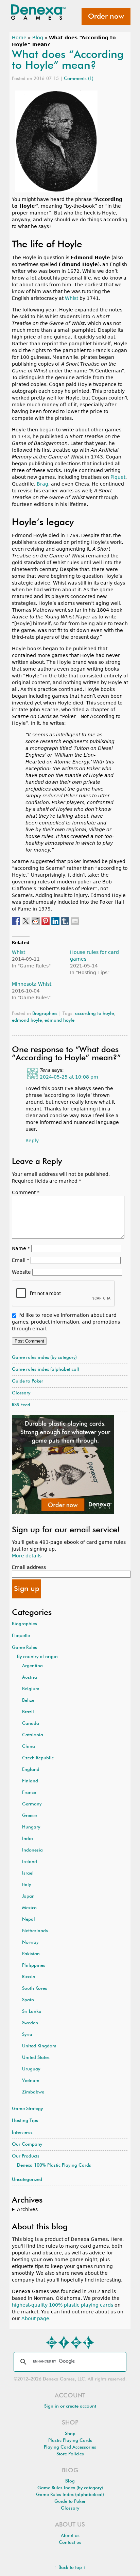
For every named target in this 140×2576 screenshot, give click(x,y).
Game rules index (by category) (44, 1358)
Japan (28, 1896)
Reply (32, 1141)
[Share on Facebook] (16, 921)
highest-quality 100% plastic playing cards (63, 2305)
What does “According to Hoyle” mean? (68, 60)
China (29, 1747)
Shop (70, 2434)
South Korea (35, 1989)
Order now (106, 17)
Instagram (76, 2343)
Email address (29, 1567)
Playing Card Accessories (70, 2447)
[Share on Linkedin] (55, 921)
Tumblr (88, 2343)
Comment (26, 1192)
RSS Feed (21, 1405)
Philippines (34, 1966)
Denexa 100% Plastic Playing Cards (54, 2165)
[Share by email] (75, 921)
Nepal (29, 1919)
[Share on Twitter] (26, 921)
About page (35, 2318)
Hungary (31, 1827)
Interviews (22, 2133)
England (31, 1770)
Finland (30, 1781)
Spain (28, 2000)
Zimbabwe (33, 2092)
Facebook (64, 2343)
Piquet (118, 477)
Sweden (30, 2023)
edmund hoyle (59, 1020)
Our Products (26, 2156)
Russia (29, 1977)
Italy (27, 1885)
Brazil (28, 1712)
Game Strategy (27, 2109)
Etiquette (21, 1636)
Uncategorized (27, 2180)
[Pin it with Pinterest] (46, 921)
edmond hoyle (27, 1020)
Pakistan (31, 1954)
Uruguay (31, 2069)
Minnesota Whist (32, 984)
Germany (32, 1804)
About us (70, 2536)
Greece (29, 1816)
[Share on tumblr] (65, 921)
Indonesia (32, 1850)
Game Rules (24, 1648)
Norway (30, 1943)
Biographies (45, 1014)
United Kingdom (39, 2046)
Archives (27, 2209)
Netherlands (35, 1931)
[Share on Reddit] (36, 921)
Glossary (21, 1393)
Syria (27, 2035)
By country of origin (37, 1657)
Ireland (30, 1862)
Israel (28, 1873)
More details (27, 1556)
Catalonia (33, 1735)
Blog (38, 38)
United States (36, 2058)
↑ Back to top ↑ (70, 2568)
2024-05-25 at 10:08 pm (69, 1077)
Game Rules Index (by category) (70, 2488)
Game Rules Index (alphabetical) (70, 2495)
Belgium (31, 1689)
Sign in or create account (70, 2406)
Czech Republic (38, 1758)
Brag (42, 484)
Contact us (70, 2543)
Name (21, 1248)
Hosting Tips (25, 2121)
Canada (31, 1724)
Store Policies (70, 2454)
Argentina (32, 1666)
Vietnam (31, 2081)
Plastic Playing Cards (70, 2441)
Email (21, 1260)
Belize (28, 1701)
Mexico (29, 1908)
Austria (30, 1678)
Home (19, 38)
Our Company (27, 2144)
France (29, 1793)
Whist (72, 298)
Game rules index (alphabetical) (46, 1369)
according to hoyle (94, 1014)
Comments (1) (79, 79)
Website (21, 1272)
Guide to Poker (28, 1381)
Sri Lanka (32, 2012)
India (28, 1839)
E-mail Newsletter (52, 2343)
